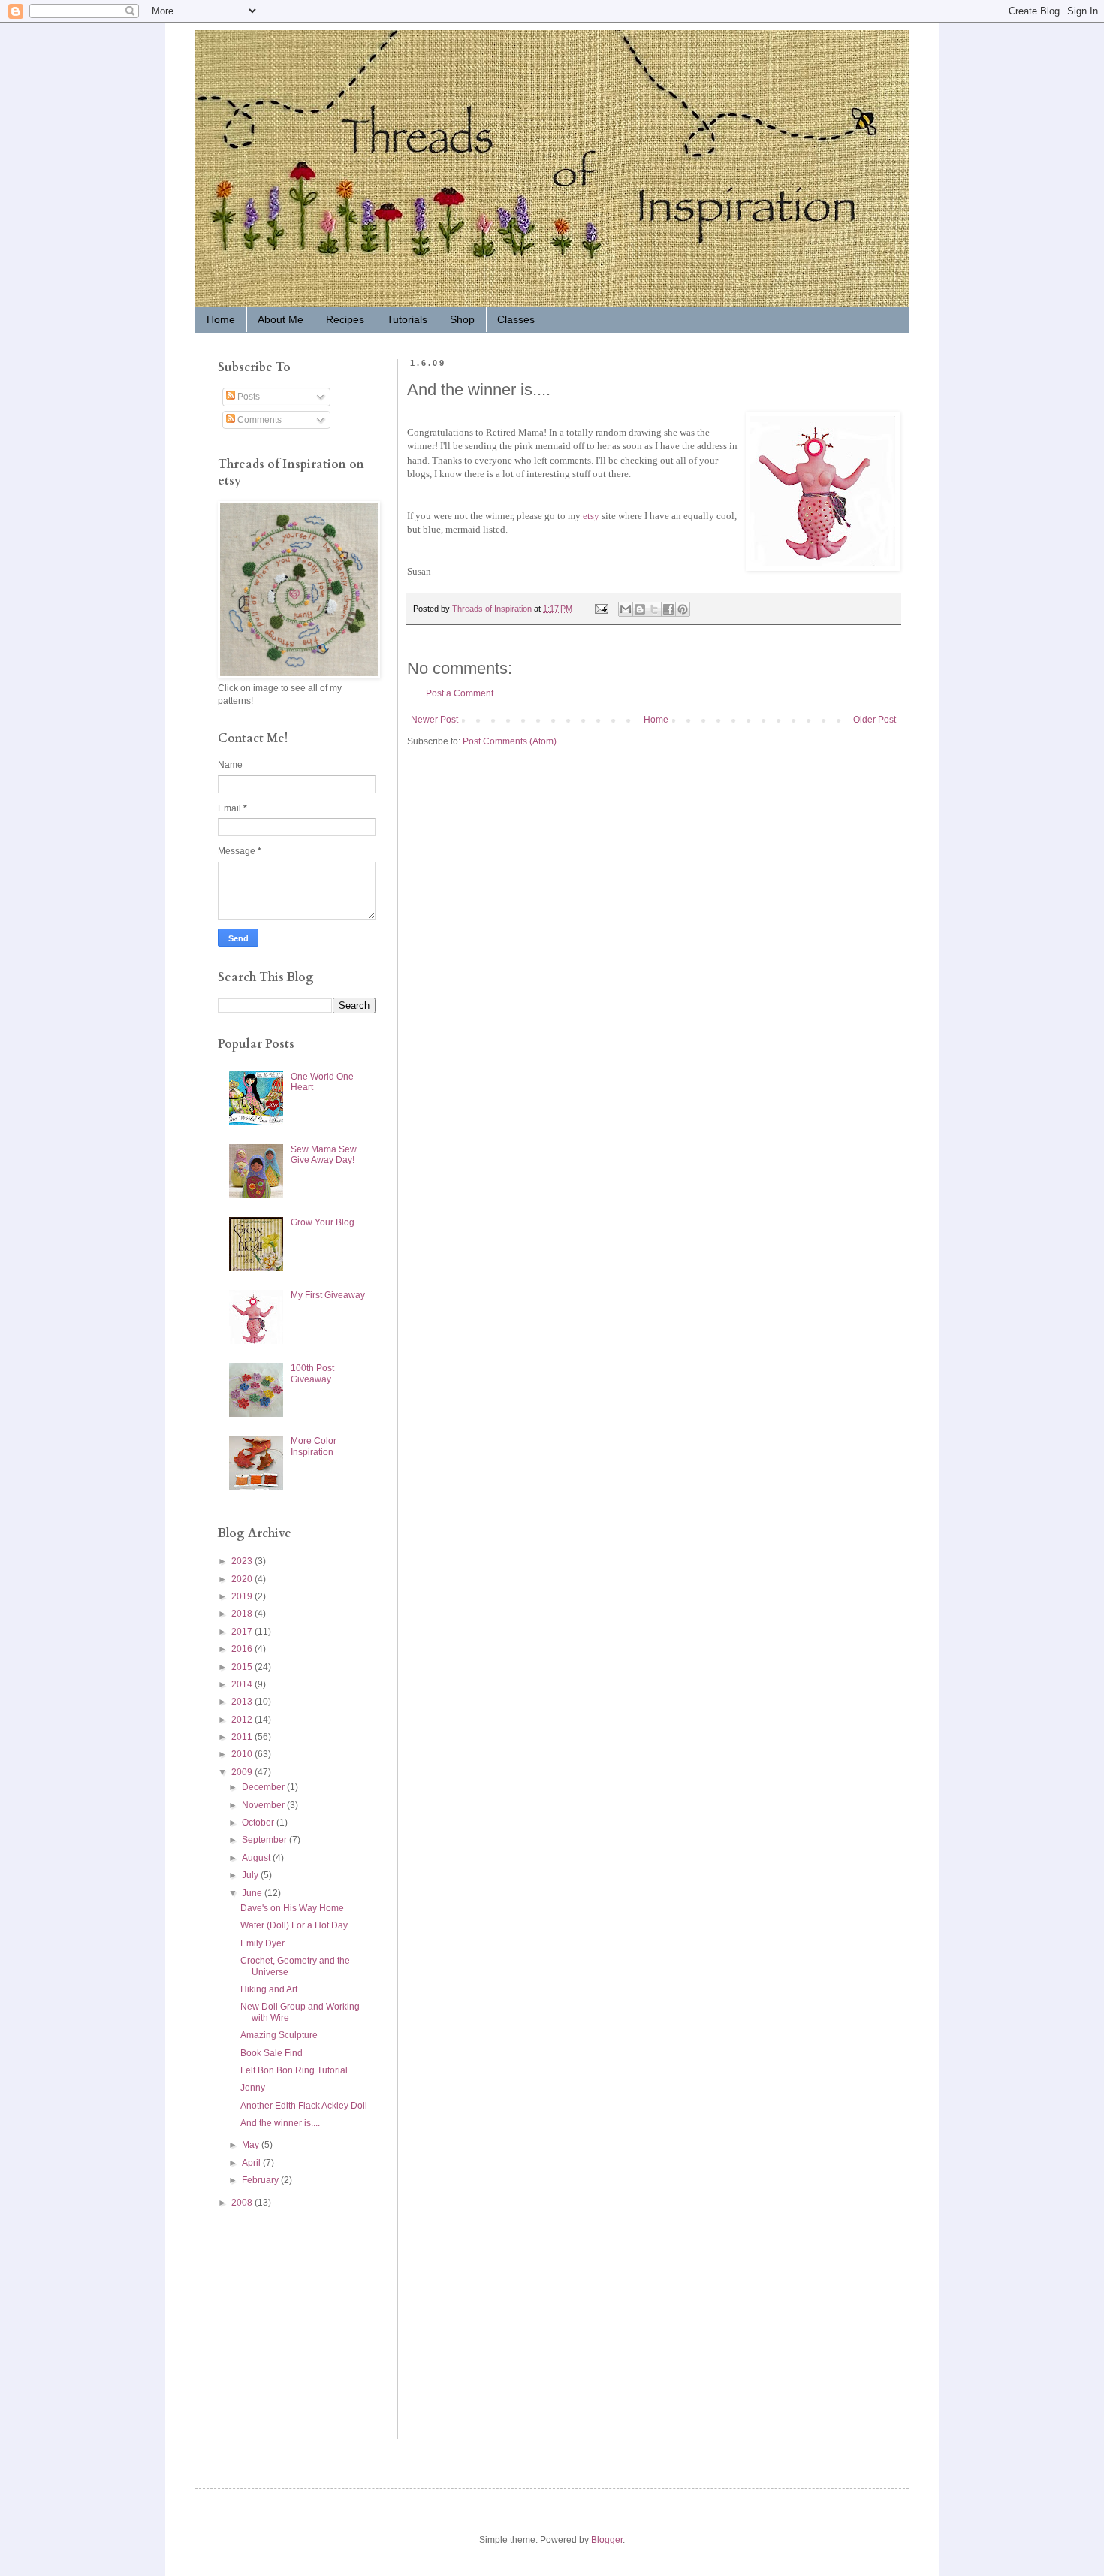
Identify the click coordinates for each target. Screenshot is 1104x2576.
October (259, 1823)
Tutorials (407, 319)
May (252, 2145)
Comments (258, 420)
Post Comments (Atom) (510, 741)
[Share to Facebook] (668, 609)
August (257, 1858)
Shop (462, 319)
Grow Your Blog (323, 1222)
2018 (243, 1614)
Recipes (345, 319)
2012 (243, 1720)
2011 (243, 1737)
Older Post (875, 720)
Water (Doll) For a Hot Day (294, 1925)
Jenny (253, 2088)
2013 (243, 1702)
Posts (247, 397)
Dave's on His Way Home (292, 1908)
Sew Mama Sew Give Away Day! (324, 1155)
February (261, 2180)
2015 (243, 1667)
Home (221, 319)
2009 (243, 1772)
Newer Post (434, 720)
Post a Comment (460, 693)
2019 (243, 1596)
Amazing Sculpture (279, 2035)
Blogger (607, 2540)
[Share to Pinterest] (683, 609)
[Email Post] (601, 609)
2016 (243, 1649)
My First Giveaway (328, 1295)
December (264, 1787)
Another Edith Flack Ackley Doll (304, 2106)
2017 (243, 1632)
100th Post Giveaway (312, 1373)
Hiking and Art (269, 1989)
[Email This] (626, 609)
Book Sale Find (271, 2053)
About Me (281, 319)
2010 (243, 1754)
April (252, 2163)
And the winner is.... (280, 2123)
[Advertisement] (263, 2323)
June (253, 1893)
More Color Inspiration (314, 1446)
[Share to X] (654, 609)
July (251, 1875)
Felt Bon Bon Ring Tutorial (294, 2070)
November (264, 1805)
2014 (243, 1684)
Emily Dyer (262, 1943)
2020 (243, 1579)
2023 (243, 1561)
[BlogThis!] (640, 609)
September (265, 1840)
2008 (243, 2203)
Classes (516, 319)
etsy (591, 516)
